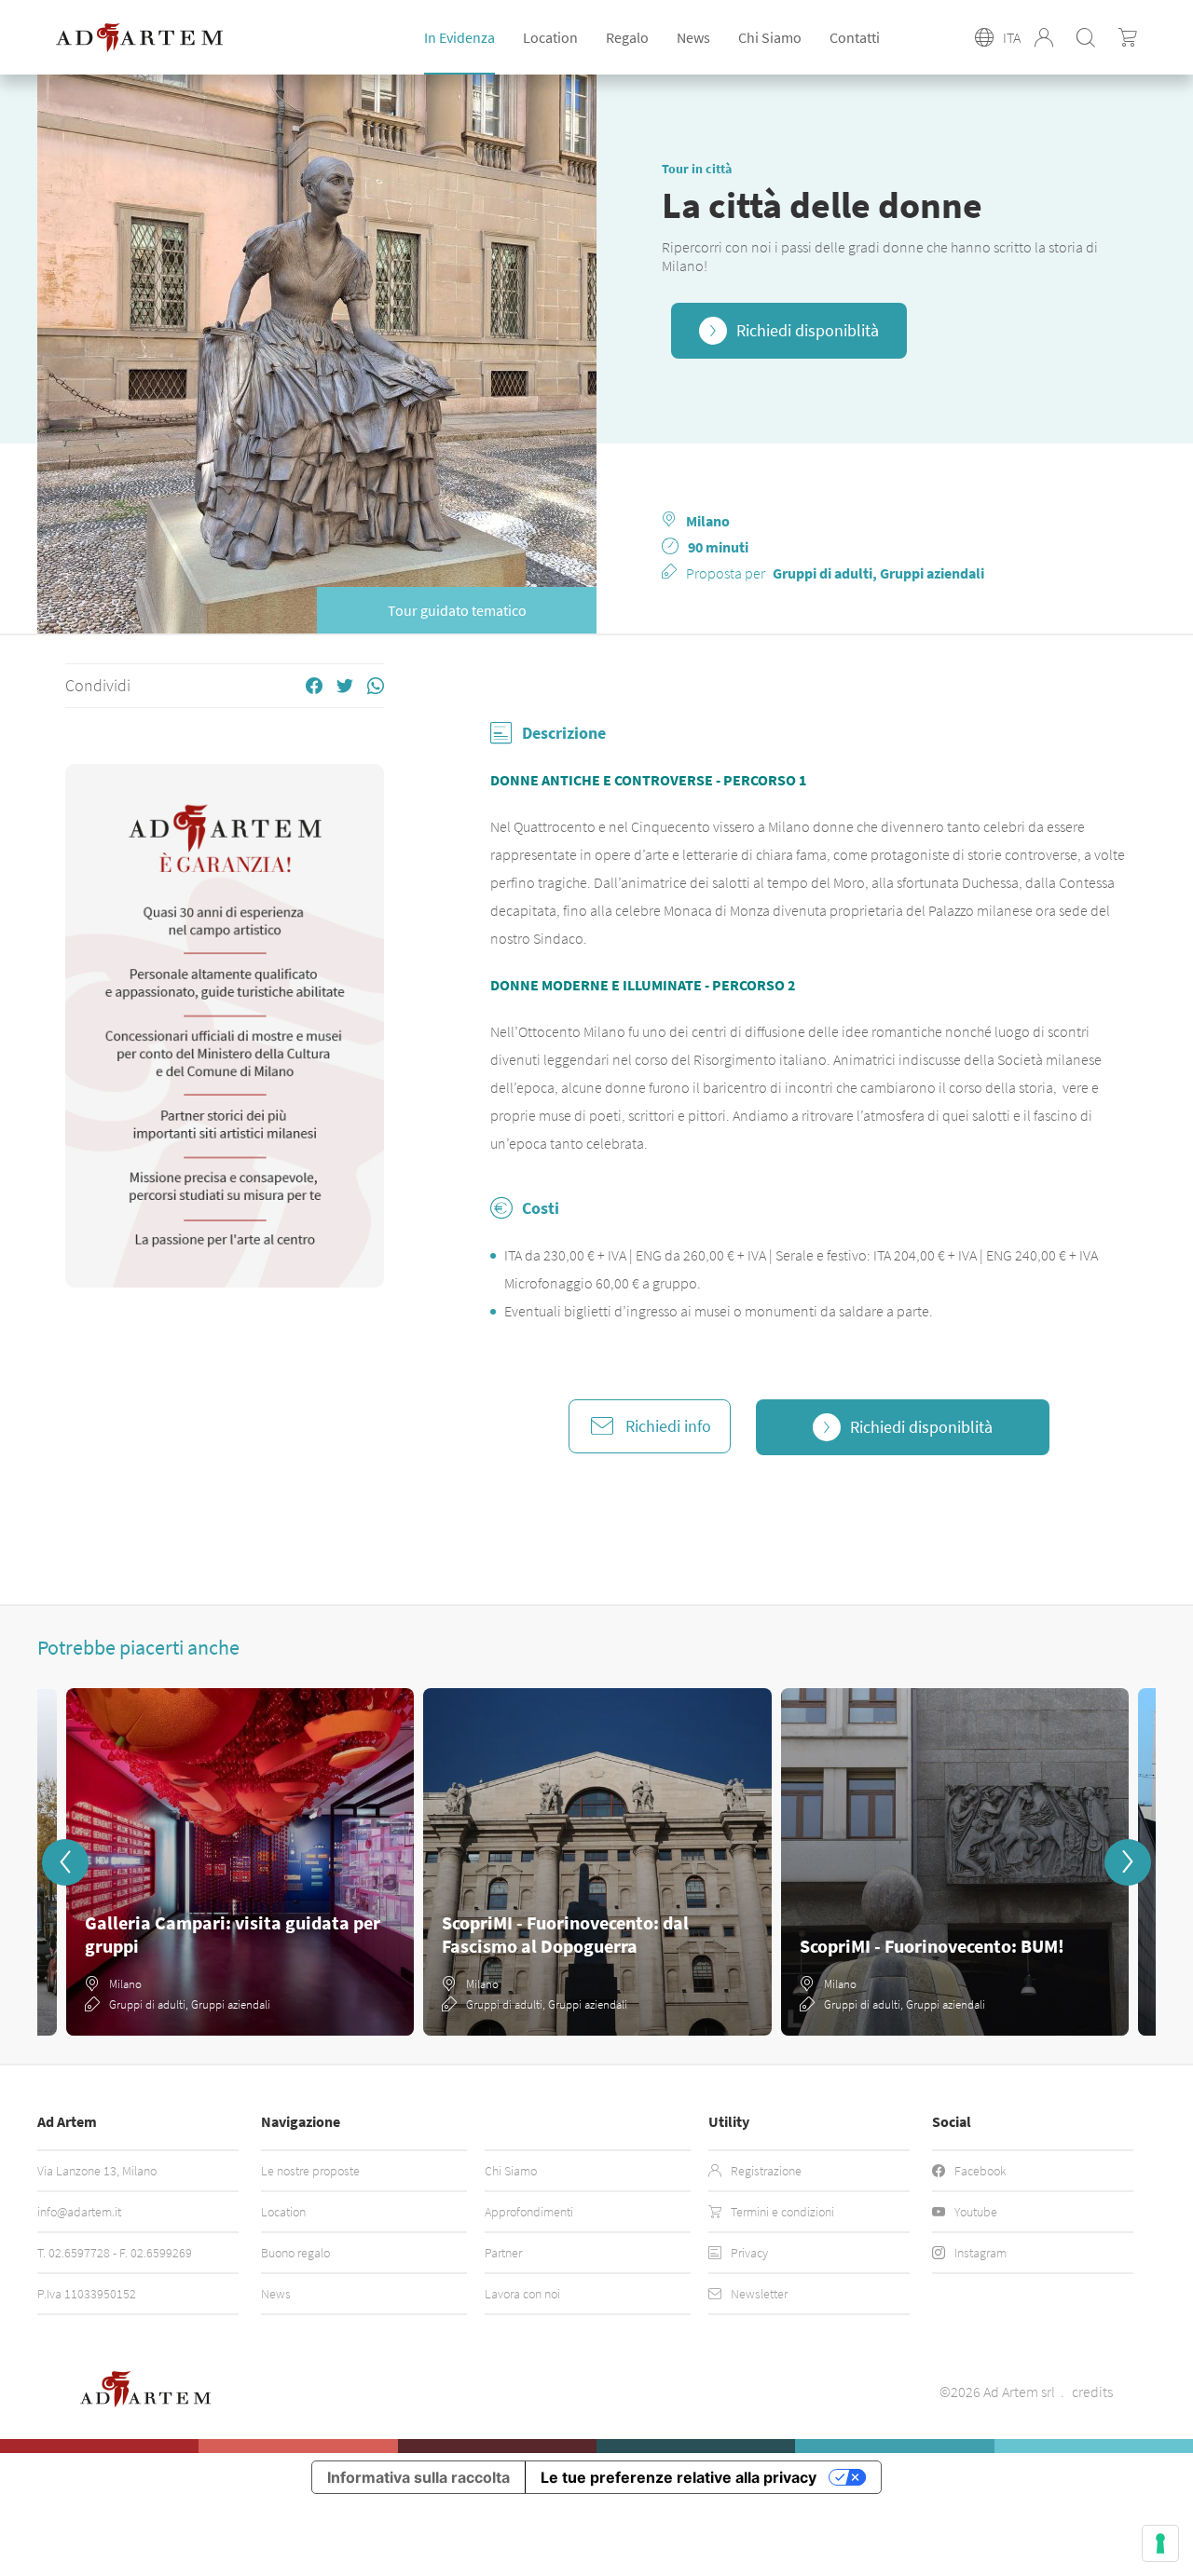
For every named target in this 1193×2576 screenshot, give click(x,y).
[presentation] (65, 1862)
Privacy (749, 2253)
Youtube (976, 2212)
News (693, 37)
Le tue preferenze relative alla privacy (679, 2477)
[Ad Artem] (139, 38)
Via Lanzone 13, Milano (97, 2171)
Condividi (98, 686)
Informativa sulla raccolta (418, 2477)
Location (283, 2212)
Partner (503, 2253)
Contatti (855, 37)
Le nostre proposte (310, 2171)
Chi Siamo (770, 37)
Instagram (980, 2253)
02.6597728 (79, 2253)
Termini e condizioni (782, 2212)
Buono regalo (295, 2253)
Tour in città (697, 169)
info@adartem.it (79, 2212)
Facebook (980, 2171)
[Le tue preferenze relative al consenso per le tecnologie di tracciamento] (1160, 2543)
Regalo (627, 37)
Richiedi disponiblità (808, 330)
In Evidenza (459, 37)
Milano (708, 521)
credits (1092, 2392)
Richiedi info (668, 1426)
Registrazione (766, 2171)
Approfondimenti (529, 2212)
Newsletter (759, 2294)
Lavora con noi (522, 2294)
